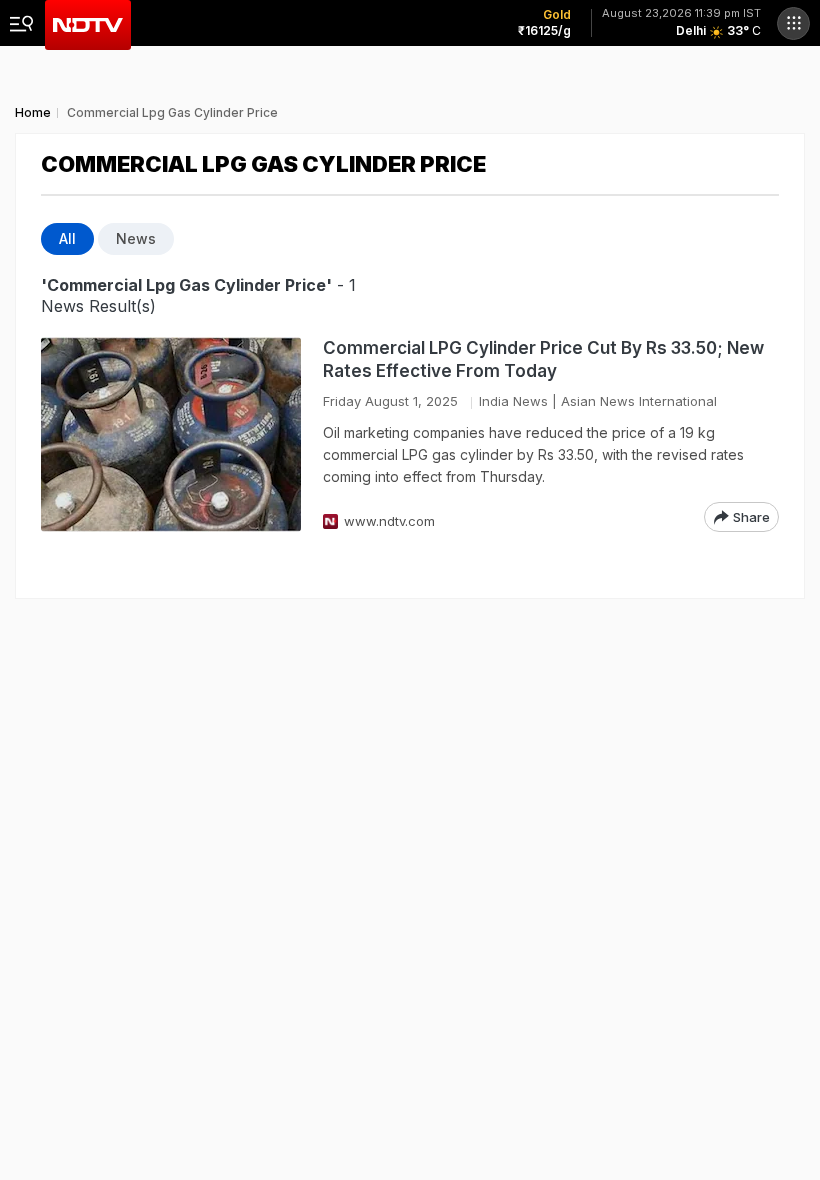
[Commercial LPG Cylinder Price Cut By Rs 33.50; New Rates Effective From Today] (171, 434)
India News (513, 401)
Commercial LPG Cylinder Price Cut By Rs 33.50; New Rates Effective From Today (543, 359)
